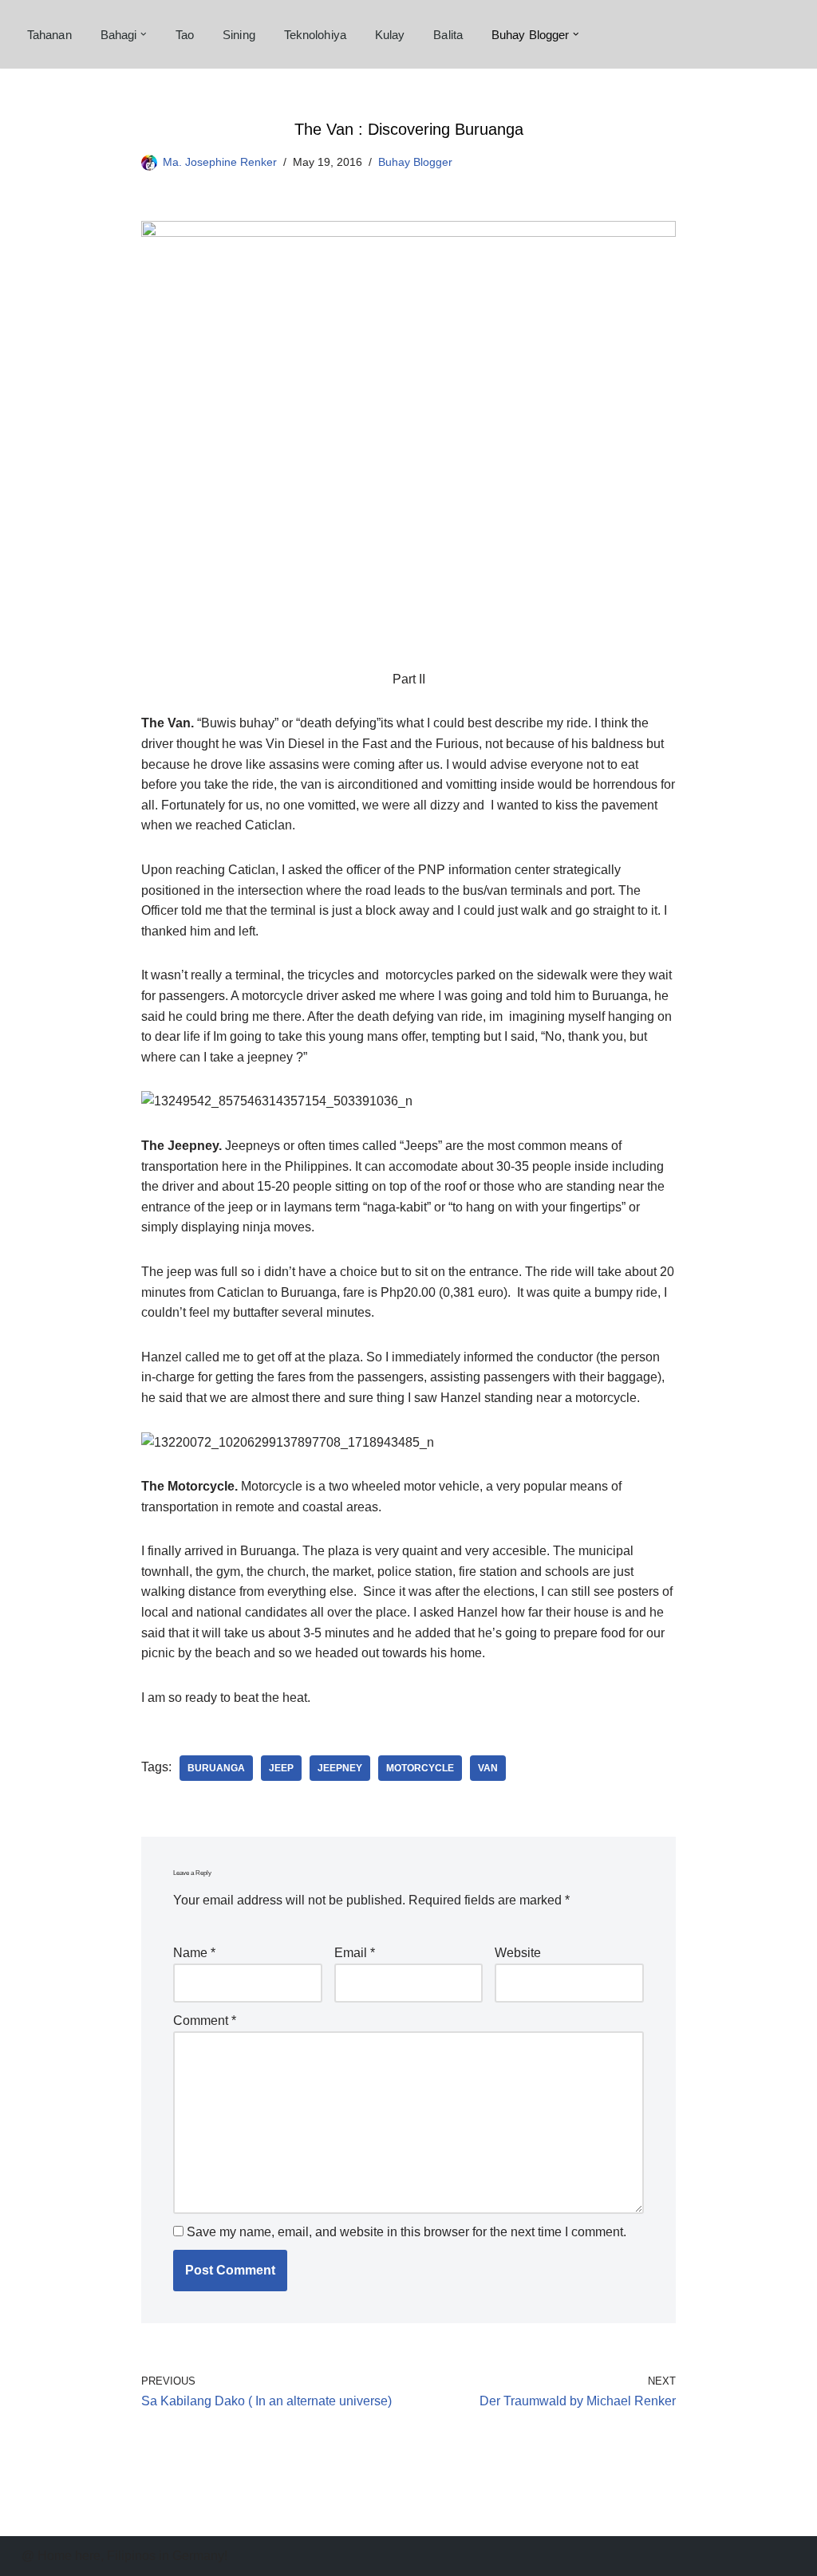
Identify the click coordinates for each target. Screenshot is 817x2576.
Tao (185, 35)
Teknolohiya (315, 35)
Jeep (281, 1768)
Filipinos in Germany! (167, 2556)
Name (194, 1953)
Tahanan (49, 35)
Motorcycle (420, 1768)
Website (518, 1953)
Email (355, 1953)
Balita (448, 35)
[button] (144, 34)
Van (488, 1768)
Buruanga (216, 1768)
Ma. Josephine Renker (220, 162)
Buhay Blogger (415, 162)
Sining (239, 35)
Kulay (390, 35)
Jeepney (340, 1768)
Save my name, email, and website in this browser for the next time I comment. (407, 2232)
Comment (205, 2021)
